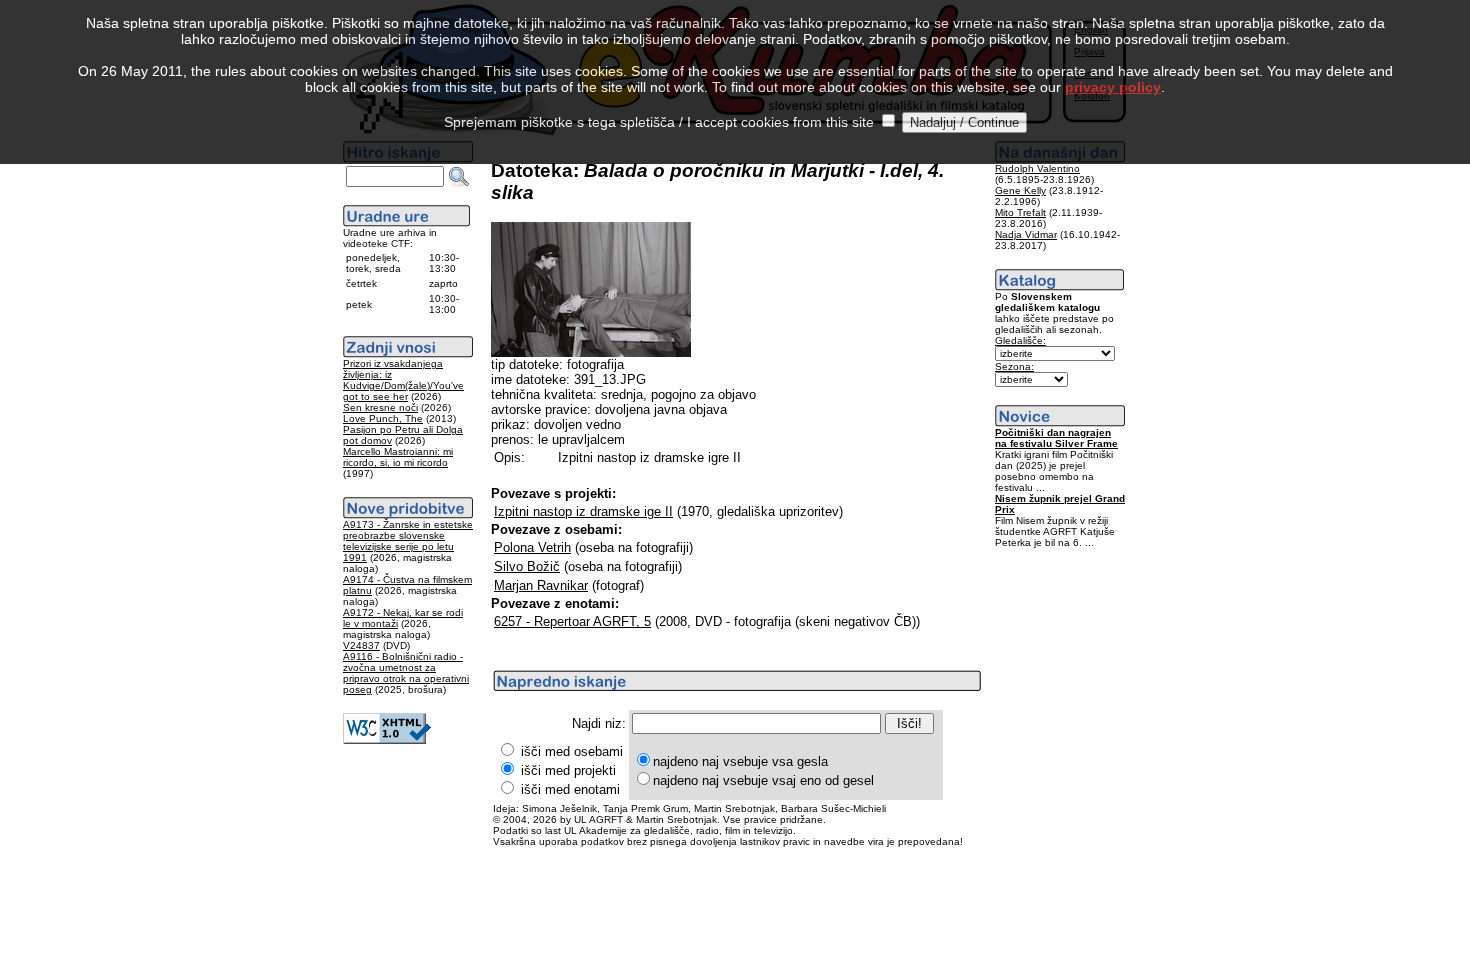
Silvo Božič (527, 566)
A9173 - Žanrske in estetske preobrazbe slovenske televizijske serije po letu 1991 (408, 541)
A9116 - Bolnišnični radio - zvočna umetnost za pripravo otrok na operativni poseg (406, 673)
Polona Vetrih (532, 547)
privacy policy (1113, 87)
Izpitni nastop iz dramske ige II (583, 511)
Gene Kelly (1020, 190)
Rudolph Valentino (1037, 168)
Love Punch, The (383, 418)
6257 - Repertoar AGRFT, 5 (572, 621)
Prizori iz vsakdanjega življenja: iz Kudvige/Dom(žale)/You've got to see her (403, 380)
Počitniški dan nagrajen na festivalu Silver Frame (1056, 438)
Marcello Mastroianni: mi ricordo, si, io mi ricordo (398, 457)
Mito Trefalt (1020, 212)
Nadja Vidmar (1026, 234)
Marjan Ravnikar (541, 585)
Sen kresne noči (380, 407)
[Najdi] (459, 177)
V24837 (361, 645)
